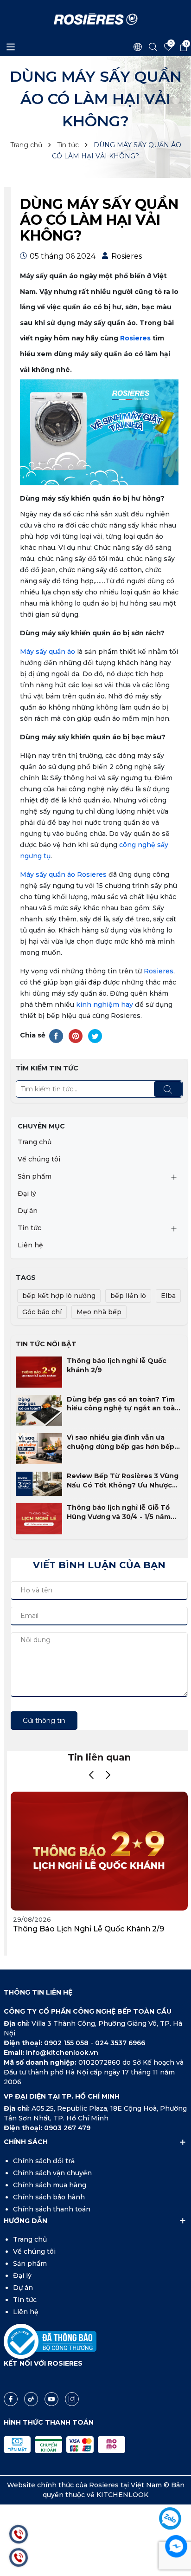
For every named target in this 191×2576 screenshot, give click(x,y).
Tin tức (29, 1228)
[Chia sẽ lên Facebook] (56, 1036)
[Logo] (96, 19)
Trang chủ (35, 1142)
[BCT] (50, 2341)
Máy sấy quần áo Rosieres (63, 874)
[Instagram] (72, 2399)
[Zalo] (170, 2518)
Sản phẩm (35, 1176)
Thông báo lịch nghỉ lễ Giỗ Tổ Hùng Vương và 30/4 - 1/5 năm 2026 (119, 1512)
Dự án (28, 1211)
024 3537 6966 (120, 2043)
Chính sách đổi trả (44, 2161)
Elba (168, 1296)
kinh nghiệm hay (105, 1004)
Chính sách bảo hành (49, 2197)
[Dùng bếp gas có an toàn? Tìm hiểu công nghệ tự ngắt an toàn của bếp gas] (39, 1410)
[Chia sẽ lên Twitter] (95, 1036)
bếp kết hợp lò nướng (59, 1296)
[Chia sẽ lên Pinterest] (76, 1036)
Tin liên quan (99, 1757)
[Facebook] (11, 2399)
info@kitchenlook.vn (62, 2053)
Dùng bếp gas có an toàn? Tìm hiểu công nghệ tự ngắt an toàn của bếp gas (123, 1404)
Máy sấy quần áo (48, 652)
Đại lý (27, 1193)
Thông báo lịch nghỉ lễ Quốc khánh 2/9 (117, 1365)
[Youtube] (51, 2399)
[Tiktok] (31, 2399)
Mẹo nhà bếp (99, 1312)
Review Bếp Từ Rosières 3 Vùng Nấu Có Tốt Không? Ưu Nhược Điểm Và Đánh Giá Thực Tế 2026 (123, 1481)
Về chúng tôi (39, 1159)
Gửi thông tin (44, 1721)
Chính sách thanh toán (52, 2209)
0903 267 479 (67, 2128)
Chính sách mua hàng (50, 2185)
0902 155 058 (67, 2043)
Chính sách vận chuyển (52, 2173)
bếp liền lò (128, 1296)
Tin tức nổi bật (46, 1344)
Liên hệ (30, 1245)
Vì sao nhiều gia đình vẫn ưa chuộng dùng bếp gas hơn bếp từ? (121, 1442)
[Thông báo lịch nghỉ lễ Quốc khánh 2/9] (39, 1371)
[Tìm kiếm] (168, 1089)
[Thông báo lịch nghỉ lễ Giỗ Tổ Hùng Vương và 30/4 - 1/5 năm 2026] (39, 1518)
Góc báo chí (42, 1312)
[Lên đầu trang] (176, 2492)
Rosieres (135, 338)
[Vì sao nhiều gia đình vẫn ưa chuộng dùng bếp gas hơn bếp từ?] (39, 1448)
